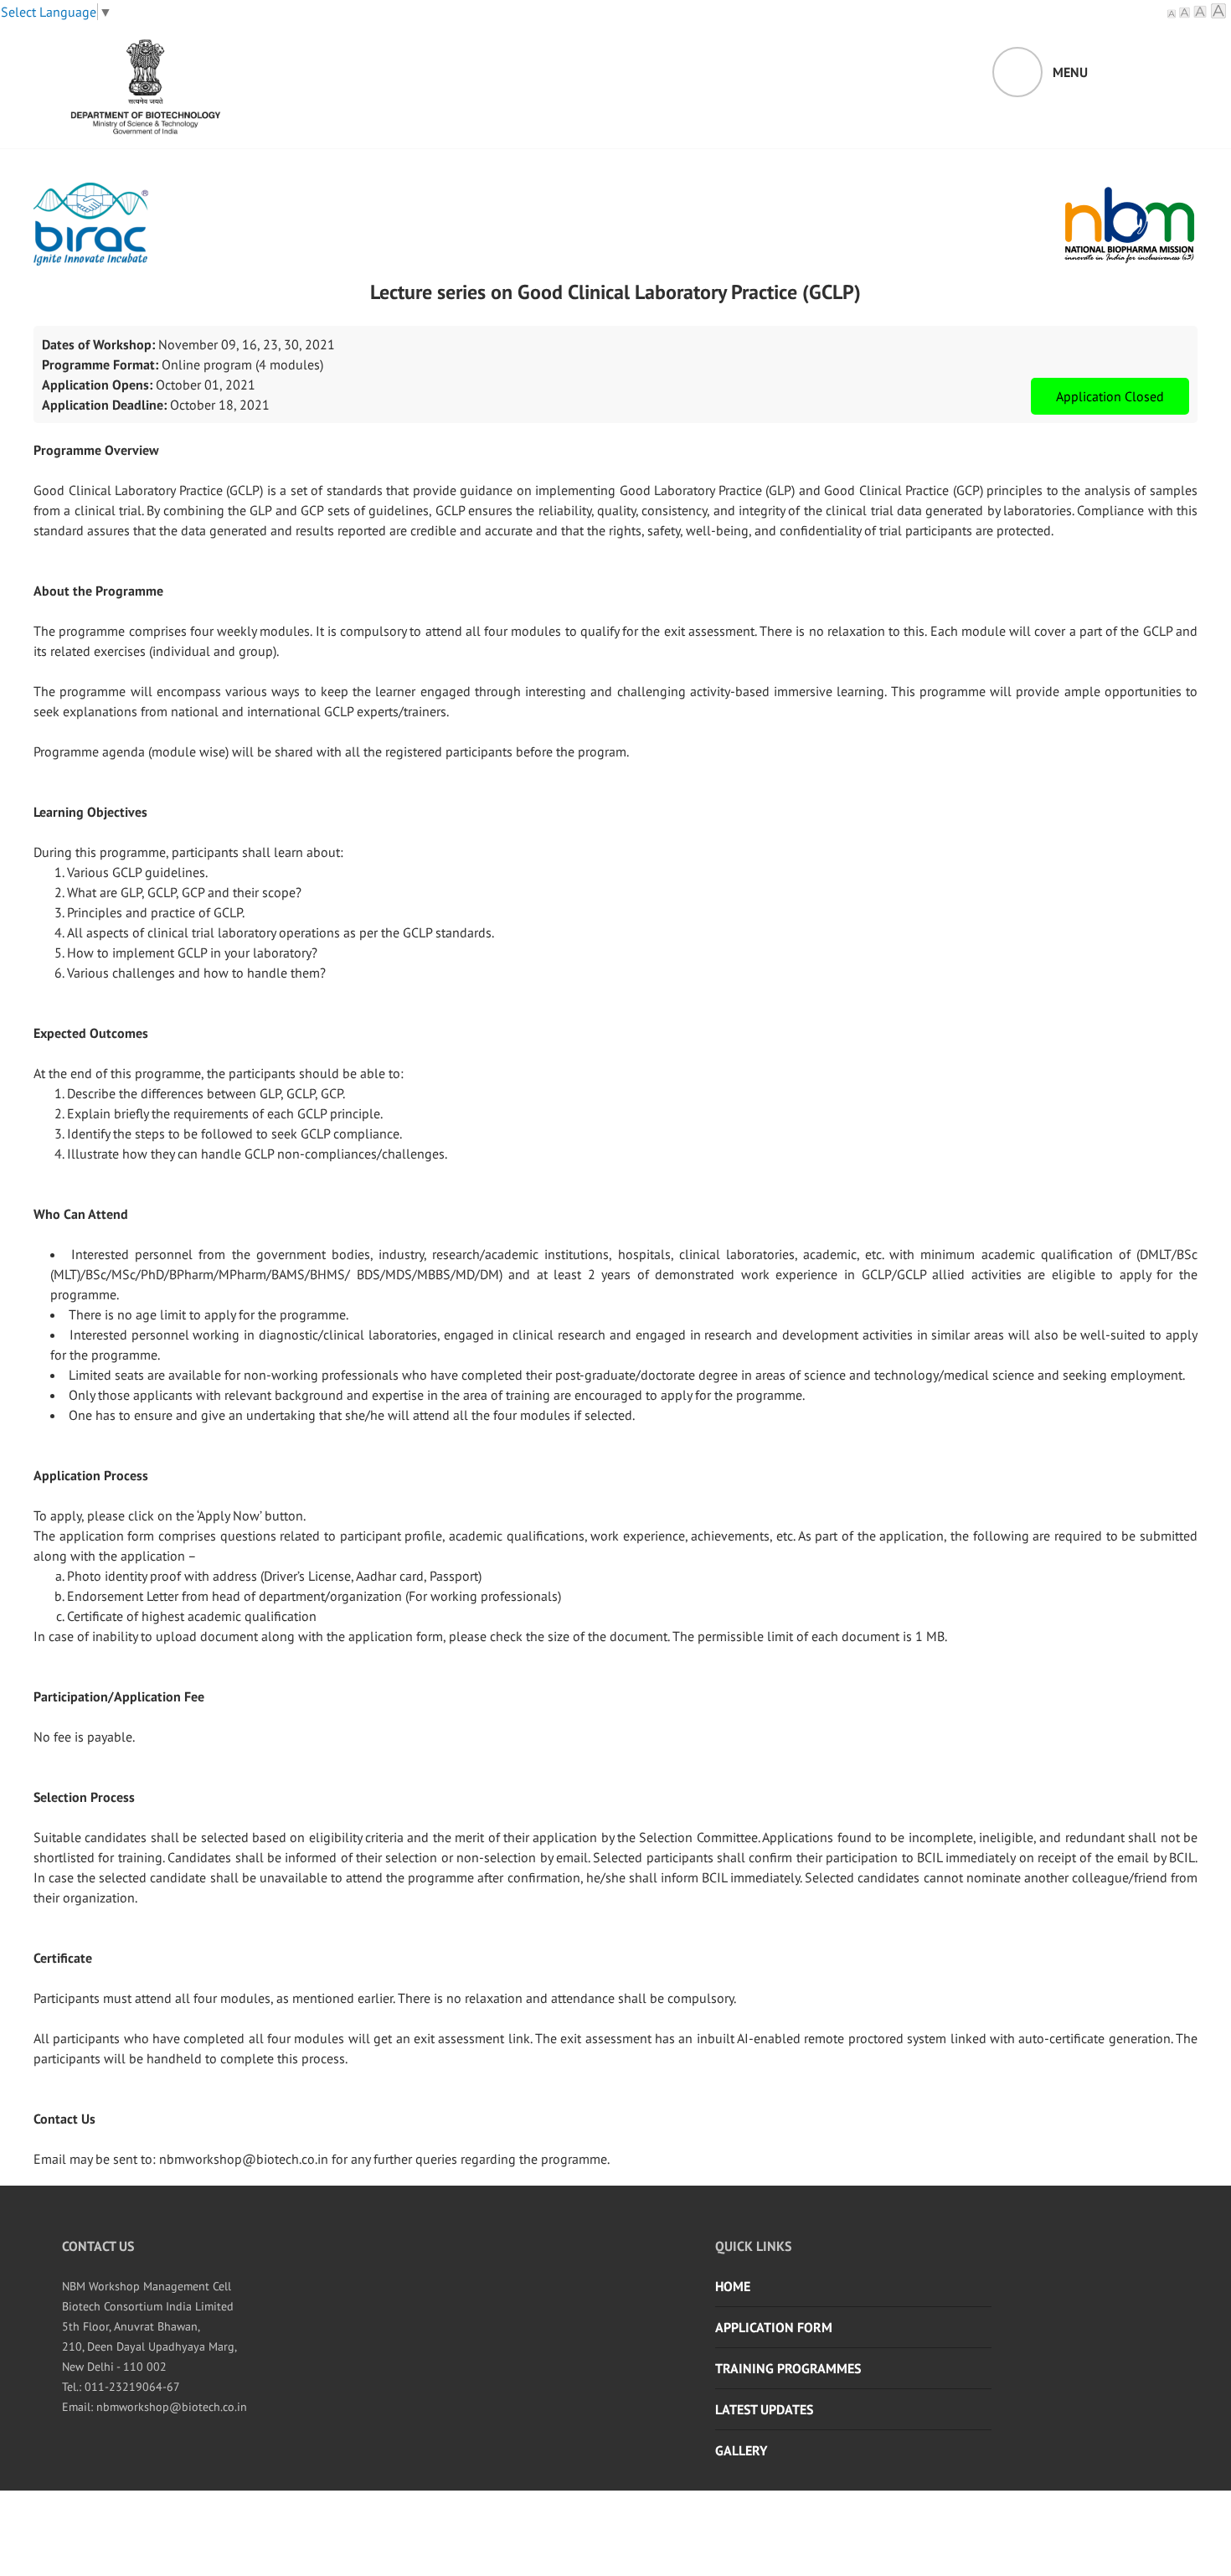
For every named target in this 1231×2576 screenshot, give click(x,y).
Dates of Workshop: (98, 344)
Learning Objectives (90, 812)
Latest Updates (764, 2409)
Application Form (774, 2327)
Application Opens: (97, 385)
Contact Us (64, 2119)
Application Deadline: (104, 405)
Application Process (91, 1475)
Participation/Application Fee (119, 1696)
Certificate (63, 1958)
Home (733, 2286)
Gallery (741, 2450)
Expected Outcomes (91, 1033)
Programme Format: (100, 364)
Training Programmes (788, 2368)
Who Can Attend (81, 1214)
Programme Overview (96, 450)
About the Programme (98, 591)
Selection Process (84, 1797)
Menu (1070, 72)
